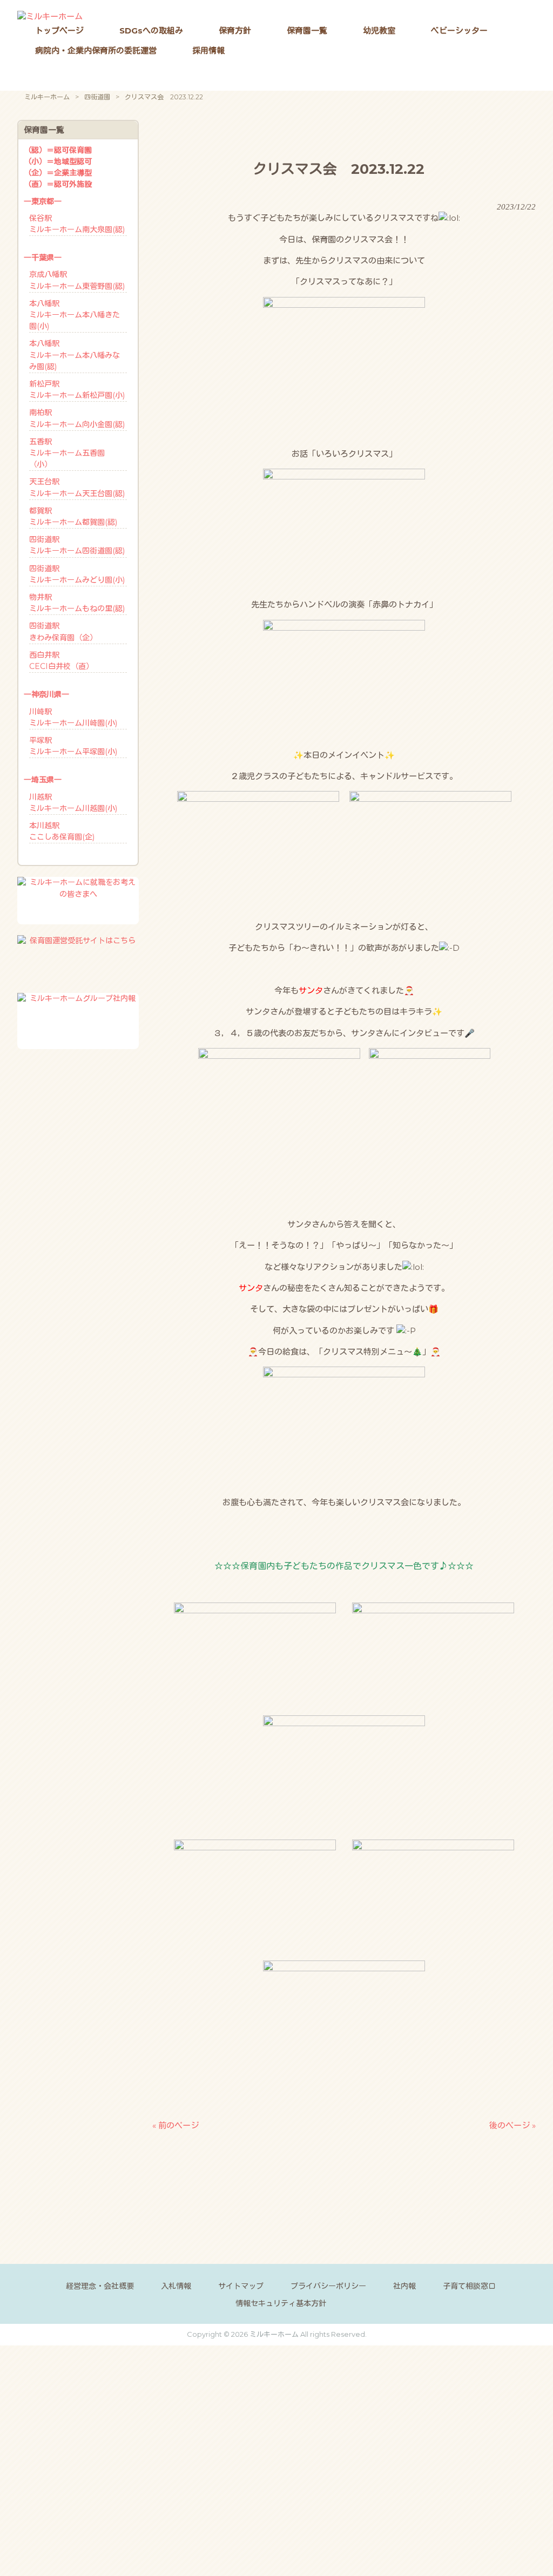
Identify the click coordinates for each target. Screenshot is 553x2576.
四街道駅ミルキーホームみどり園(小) (77, 574)
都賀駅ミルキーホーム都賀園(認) (73, 516)
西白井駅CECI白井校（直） (61, 661)
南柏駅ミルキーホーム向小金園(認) (77, 418)
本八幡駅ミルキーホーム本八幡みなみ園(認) (75, 355)
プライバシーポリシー (328, 2286)
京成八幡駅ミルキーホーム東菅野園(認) (77, 280)
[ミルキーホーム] (50, 16)
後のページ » (512, 2125)
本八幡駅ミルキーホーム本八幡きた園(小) (75, 315)
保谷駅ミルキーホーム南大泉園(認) (77, 224)
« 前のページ (176, 2125)
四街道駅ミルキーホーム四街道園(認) (77, 545)
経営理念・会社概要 (100, 2286)
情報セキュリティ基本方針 (281, 2303)
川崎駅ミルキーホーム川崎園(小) (73, 717)
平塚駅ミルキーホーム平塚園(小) (73, 746)
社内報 (404, 2286)
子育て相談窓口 (469, 2286)
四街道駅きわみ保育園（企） (63, 631)
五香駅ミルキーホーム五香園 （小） (67, 453)
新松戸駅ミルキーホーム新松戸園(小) (77, 390)
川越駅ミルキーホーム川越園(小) (73, 803)
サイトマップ (241, 2286)
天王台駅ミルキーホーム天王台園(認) (77, 487)
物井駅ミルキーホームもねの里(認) (77, 603)
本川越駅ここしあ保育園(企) (62, 831)
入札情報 (176, 2286)
